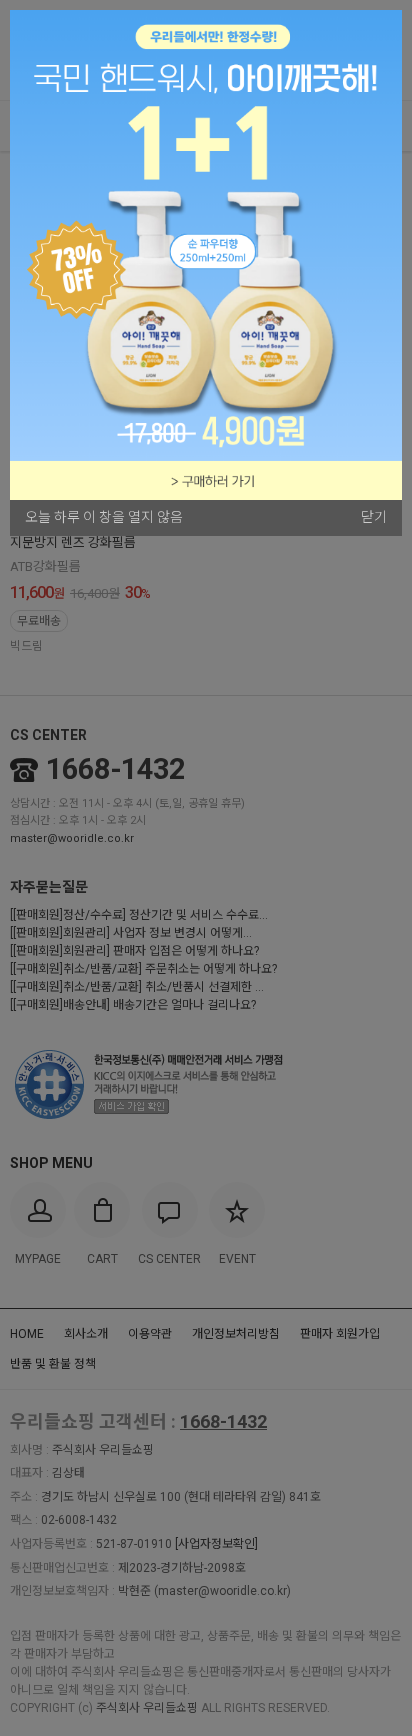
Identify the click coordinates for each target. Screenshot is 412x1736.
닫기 (374, 517)
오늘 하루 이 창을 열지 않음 (104, 517)
